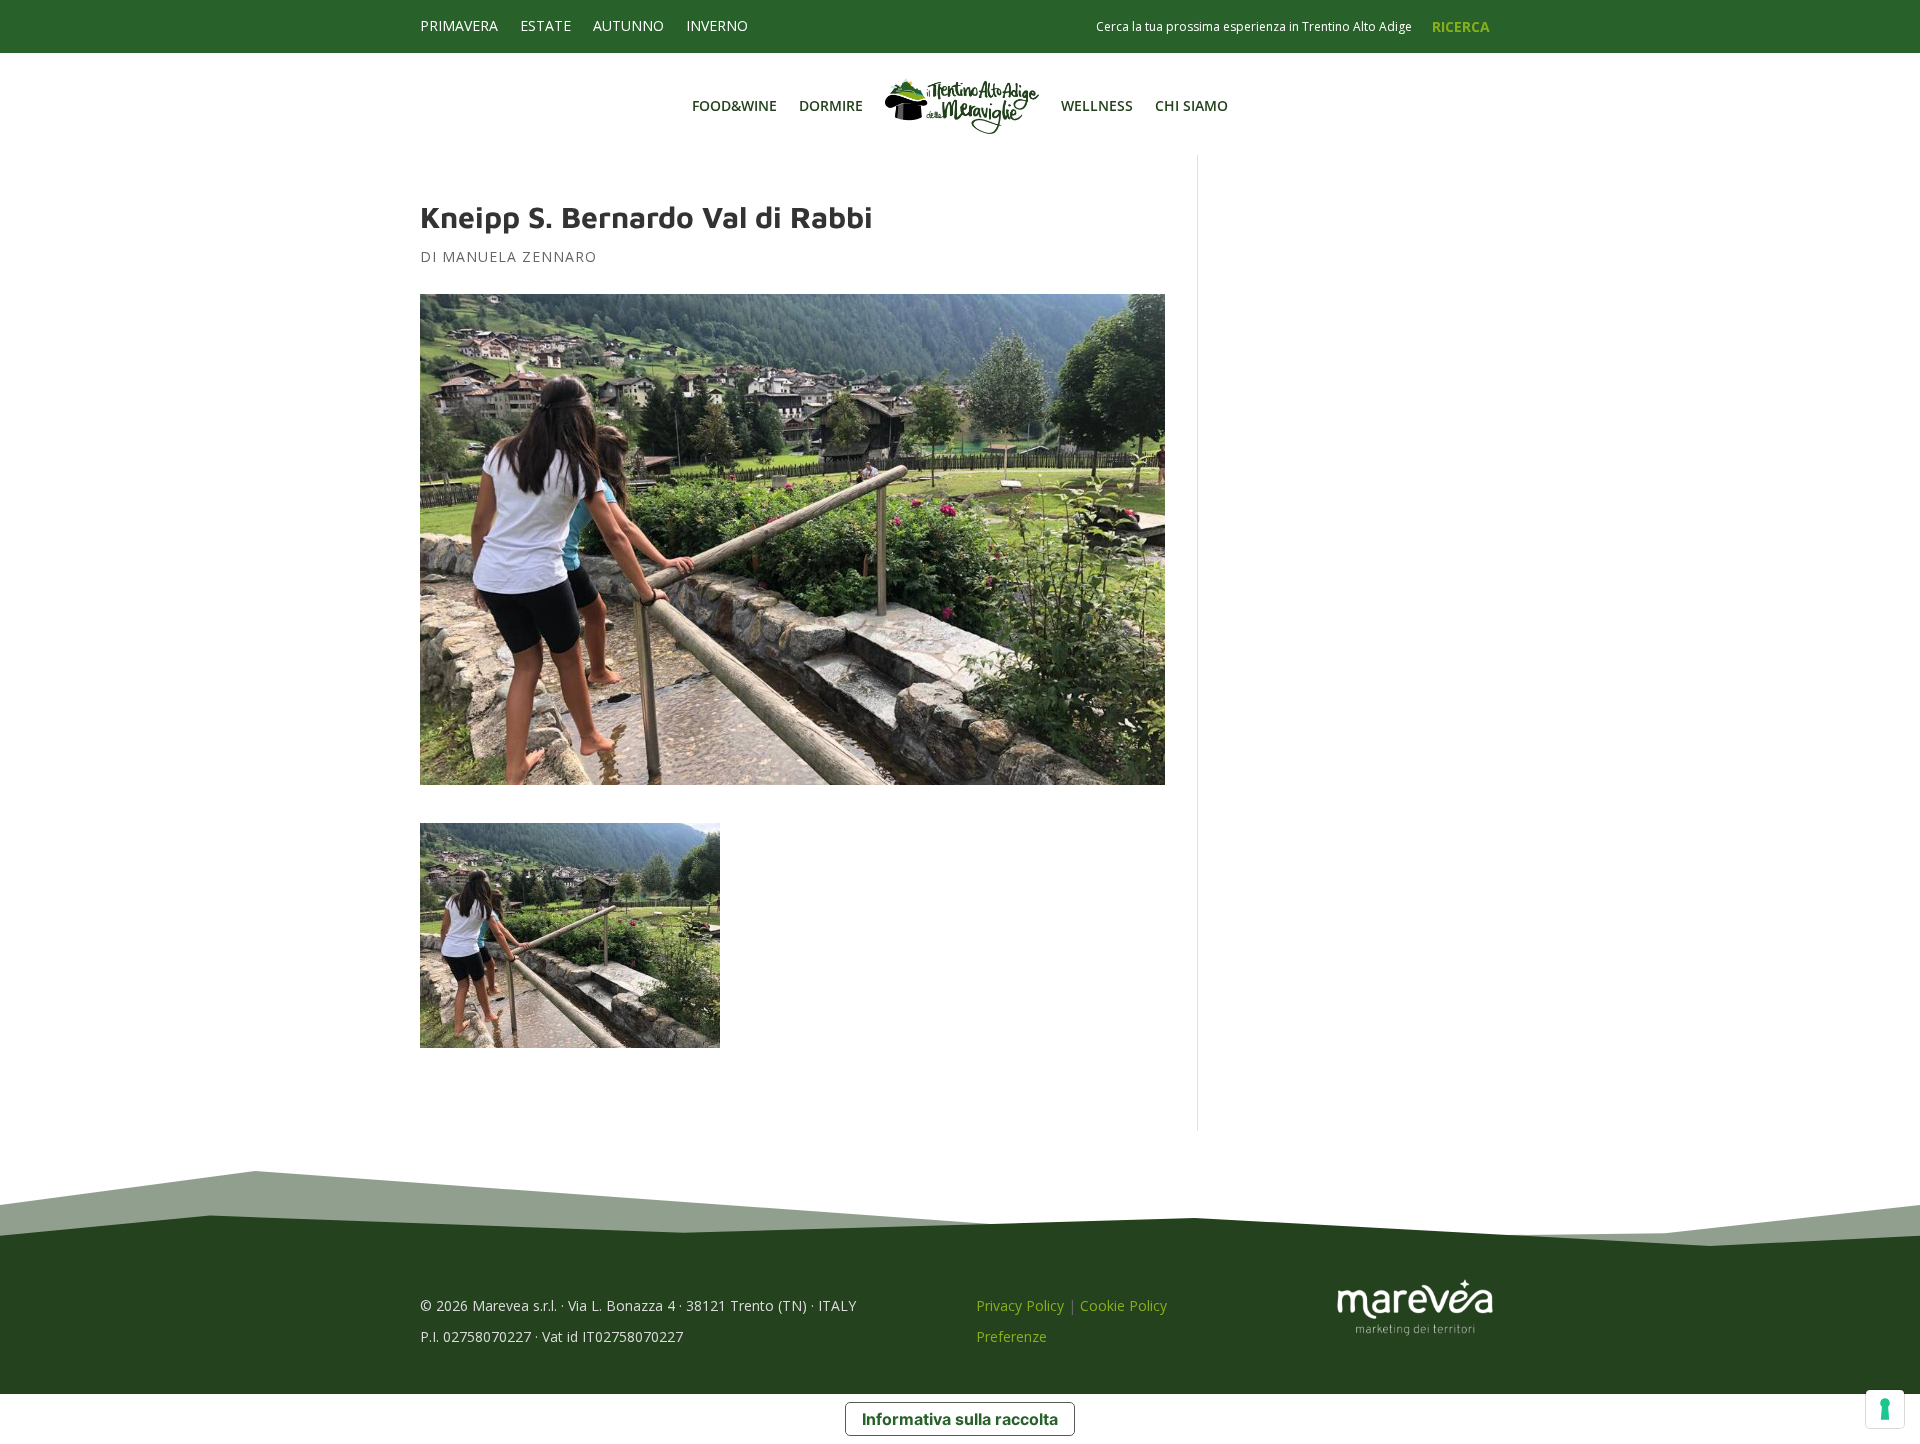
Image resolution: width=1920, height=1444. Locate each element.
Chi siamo (1191, 105)
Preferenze (1011, 1336)
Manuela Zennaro (519, 256)
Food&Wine (734, 105)
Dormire (831, 105)
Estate (545, 27)
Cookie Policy (1123, 1305)
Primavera (459, 27)
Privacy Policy (1020, 1305)
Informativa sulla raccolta (960, 1419)
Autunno (628, 27)
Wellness (1097, 105)
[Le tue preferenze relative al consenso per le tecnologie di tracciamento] (1885, 1409)
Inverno (717, 27)
